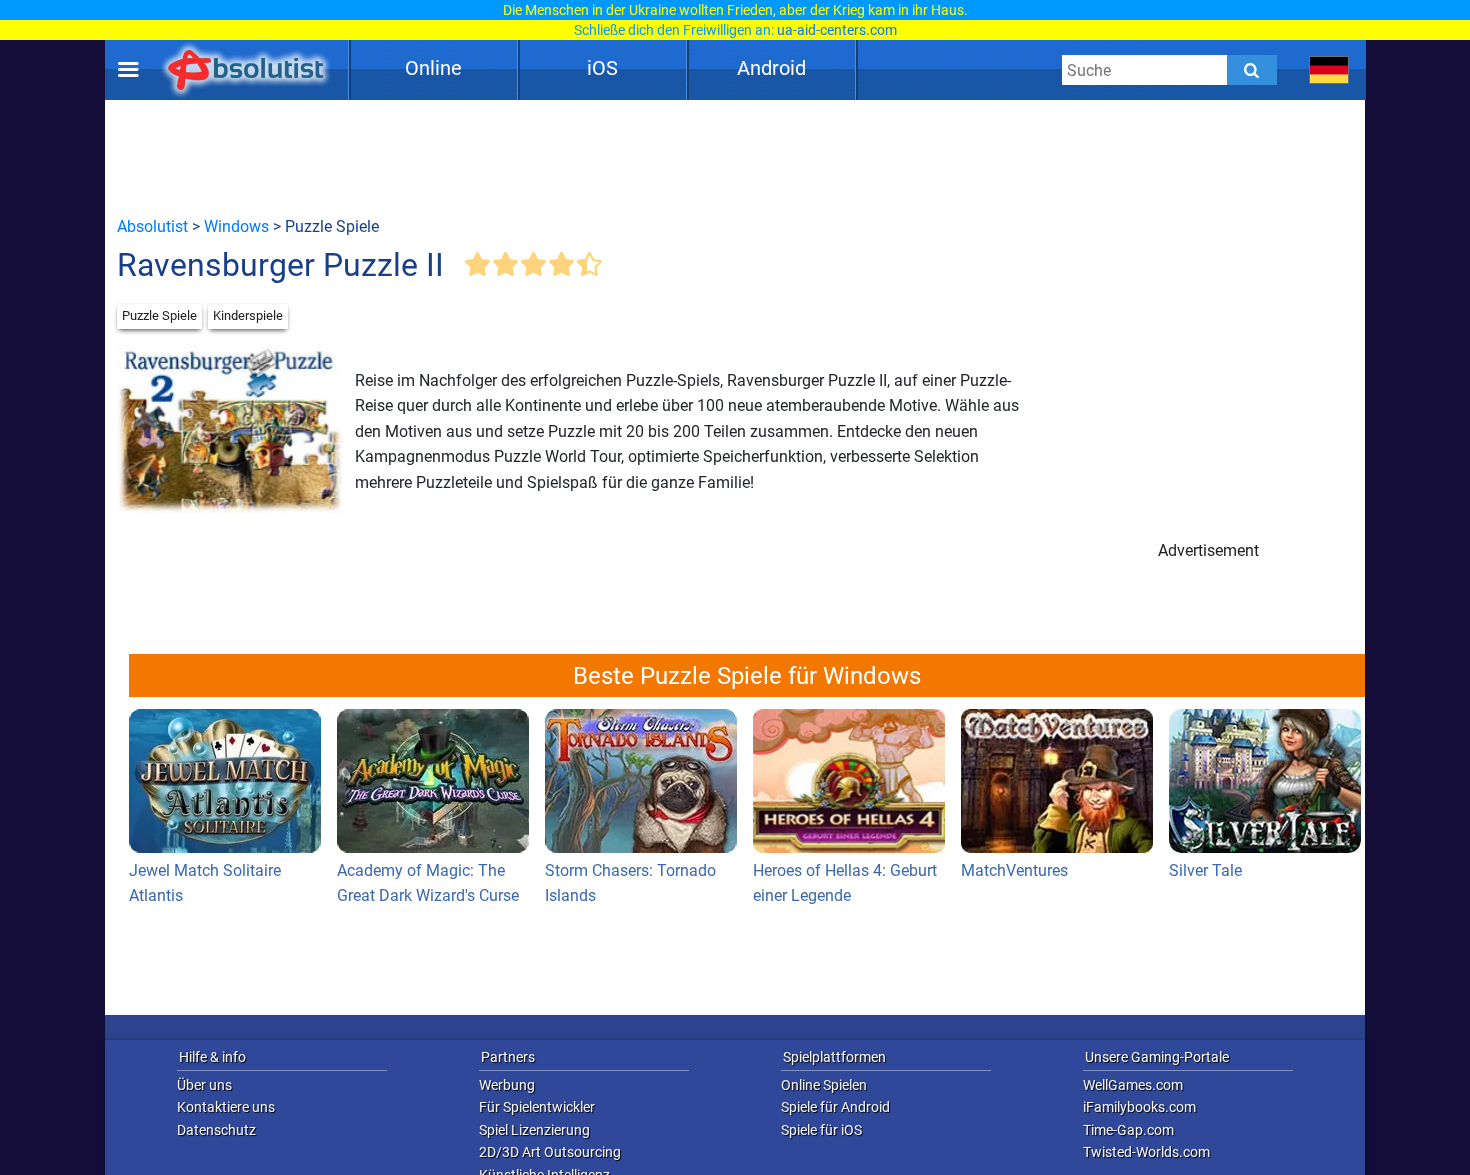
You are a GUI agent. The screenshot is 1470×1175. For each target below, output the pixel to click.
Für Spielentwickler (537, 1107)
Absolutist (152, 226)
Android (771, 68)
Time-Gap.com (1128, 1130)
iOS (602, 68)
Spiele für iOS (821, 1130)
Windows (236, 226)
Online (433, 68)
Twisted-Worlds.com (1146, 1152)
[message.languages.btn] (1329, 70)
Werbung (507, 1085)
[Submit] (1252, 70)
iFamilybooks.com (1139, 1107)
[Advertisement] (735, 157)
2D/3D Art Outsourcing (550, 1152)
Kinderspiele (248, 315)
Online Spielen (824, 1085)
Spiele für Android (835, 1107)
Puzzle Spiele (159, 315)
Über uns (204, 1085)
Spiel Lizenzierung (534, 1130)
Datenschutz (216, 1130)
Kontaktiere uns (226, 1107)
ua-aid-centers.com (837, 30)
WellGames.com (1133, 1085)
